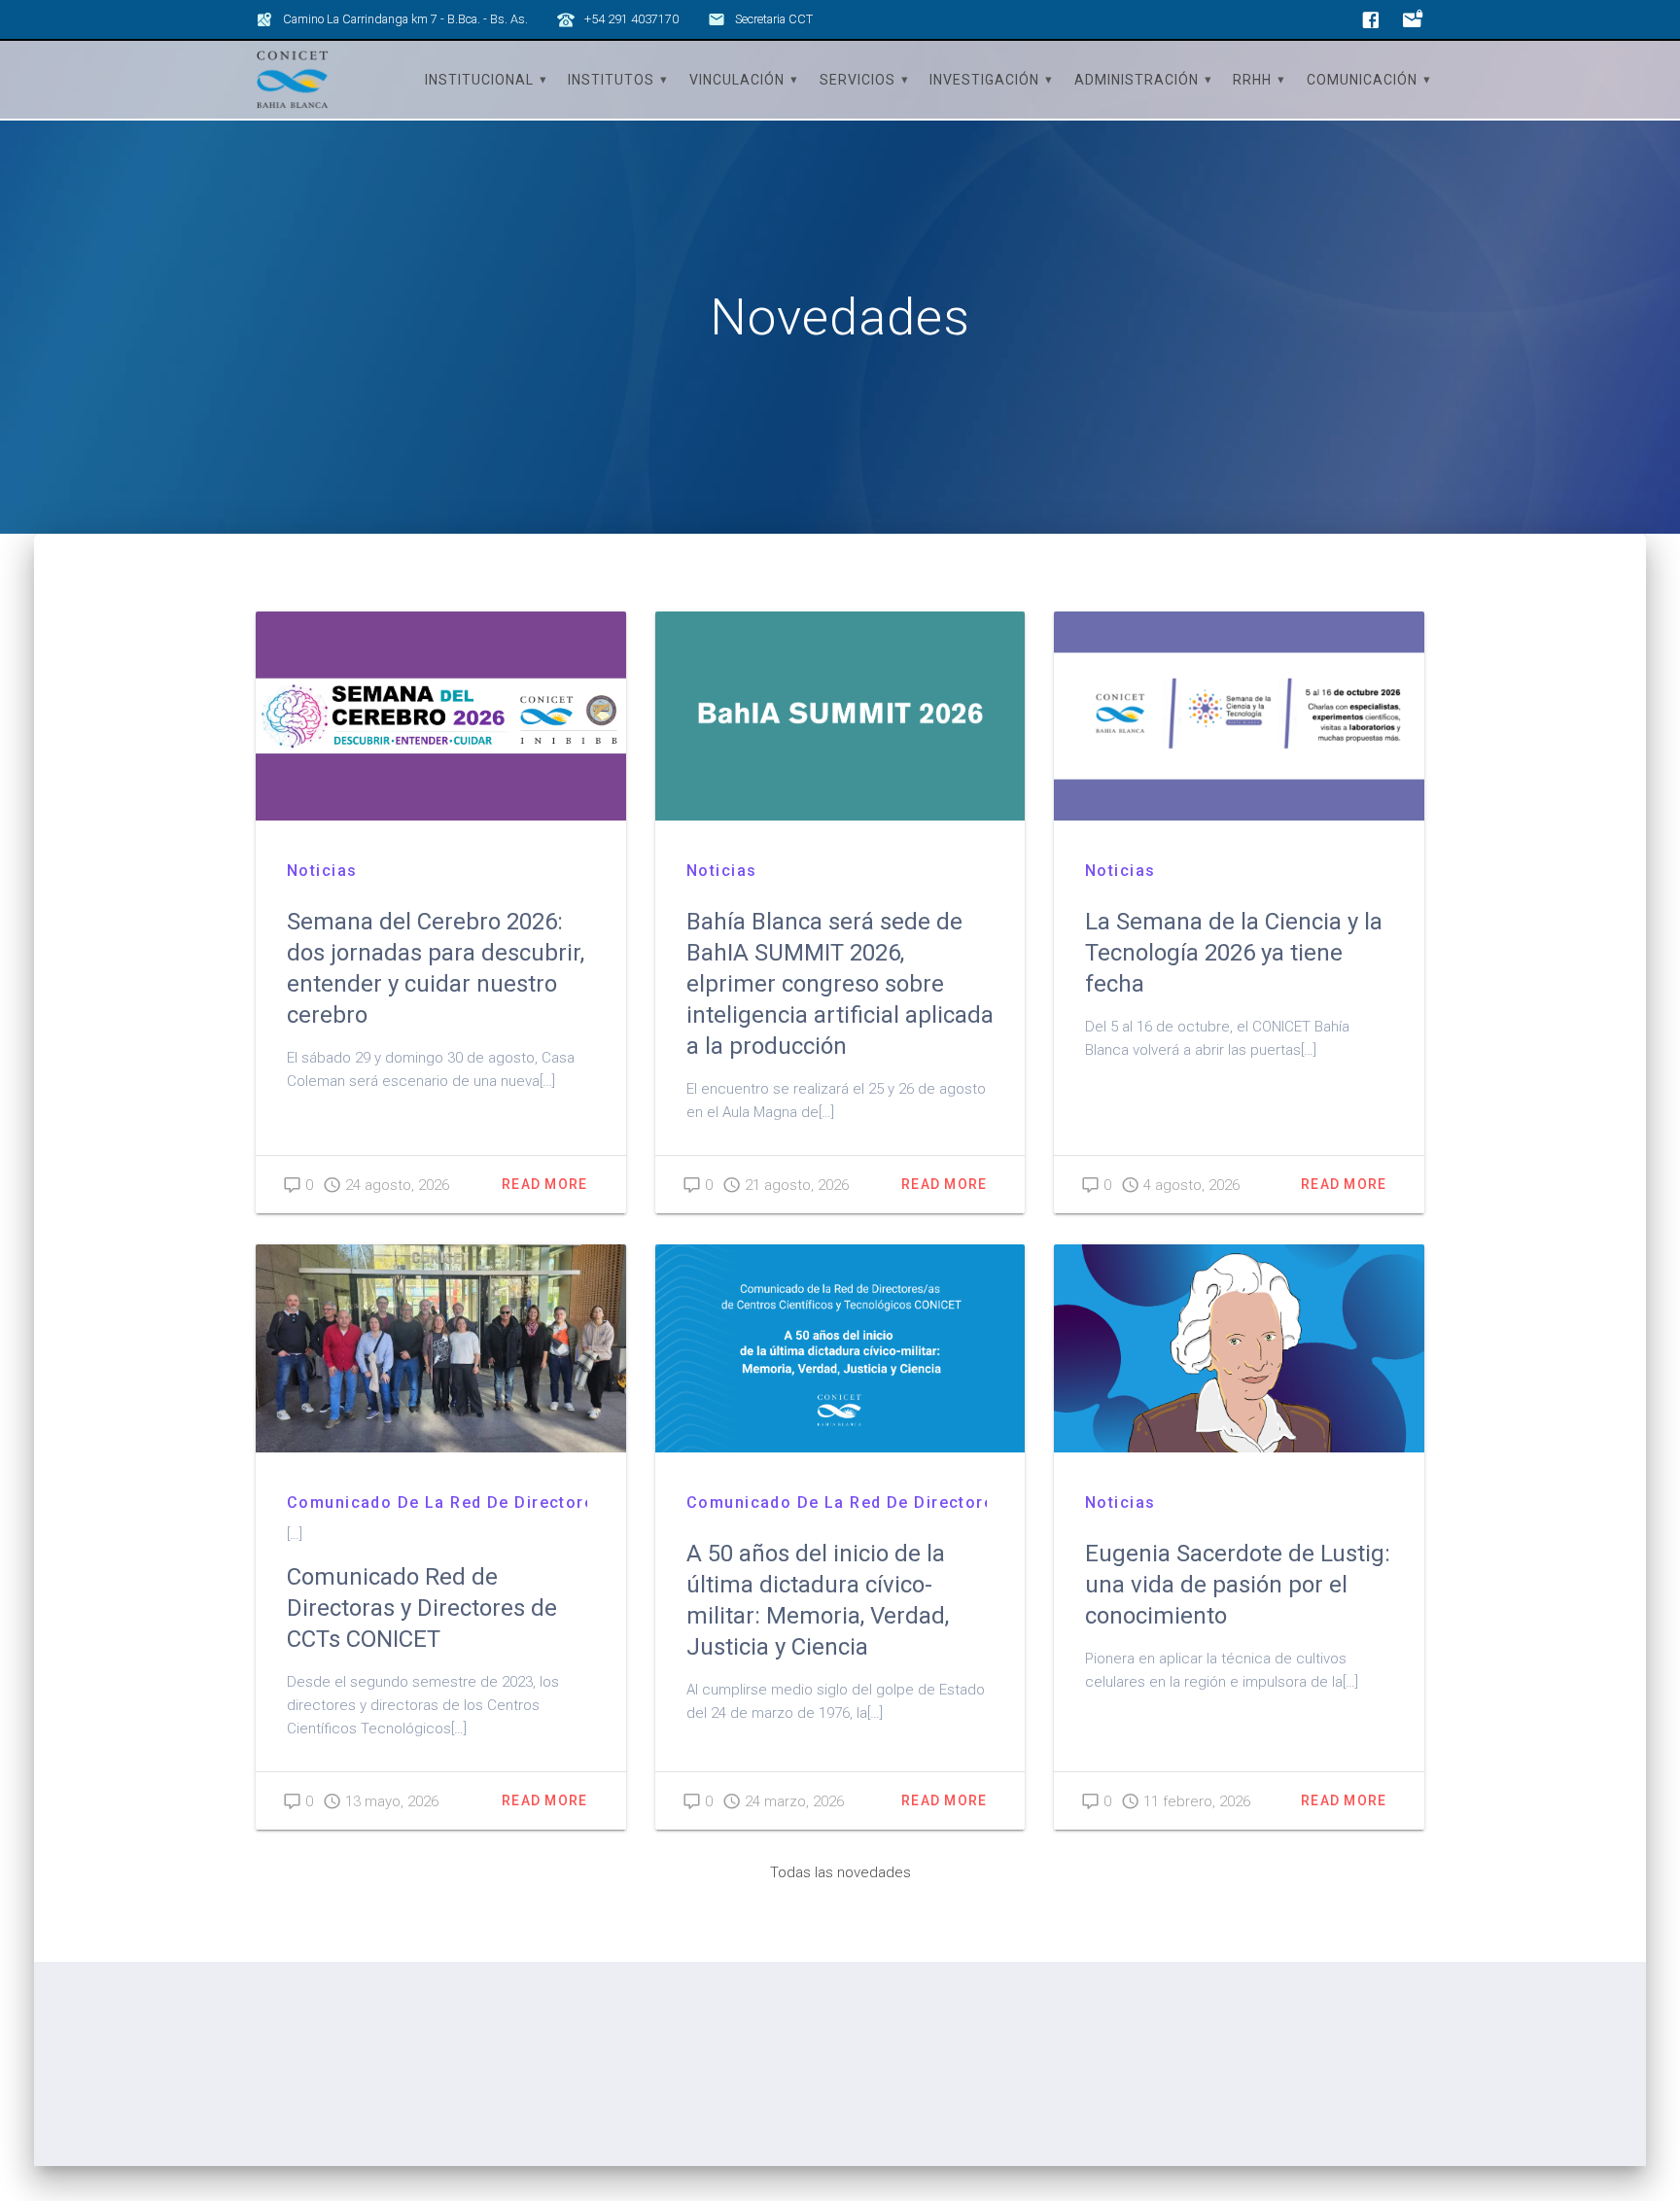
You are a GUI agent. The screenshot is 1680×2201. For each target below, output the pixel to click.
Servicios (857, 80)
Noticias (322, 871)
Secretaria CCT (774, 19)
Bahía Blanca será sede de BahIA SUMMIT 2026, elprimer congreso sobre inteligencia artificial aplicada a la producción (840, 984)
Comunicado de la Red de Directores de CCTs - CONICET (437, 1502)
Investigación (984, 80)
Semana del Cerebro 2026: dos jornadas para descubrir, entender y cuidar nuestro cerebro (436, 968)
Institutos (611, 80)
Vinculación (737, 80)
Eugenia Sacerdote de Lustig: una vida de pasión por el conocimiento (1238, 1585)
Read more (544, 1184)
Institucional (479, 80)
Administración (1137, 80)
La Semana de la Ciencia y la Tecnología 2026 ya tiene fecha (1234, 953)
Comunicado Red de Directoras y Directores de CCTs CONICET (422, 1608)
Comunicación (1362, 80)
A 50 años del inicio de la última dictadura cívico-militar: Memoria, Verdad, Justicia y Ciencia (818, 1600)
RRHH (1252, 80)
